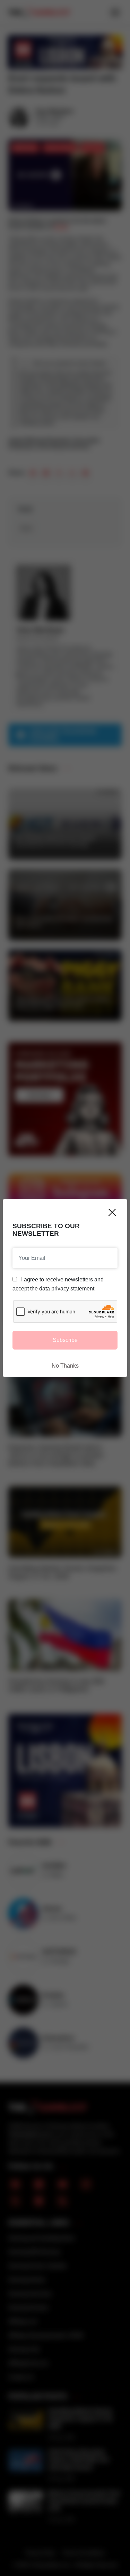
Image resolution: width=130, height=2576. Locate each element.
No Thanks (65, 1366)
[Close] (112, 1212)
